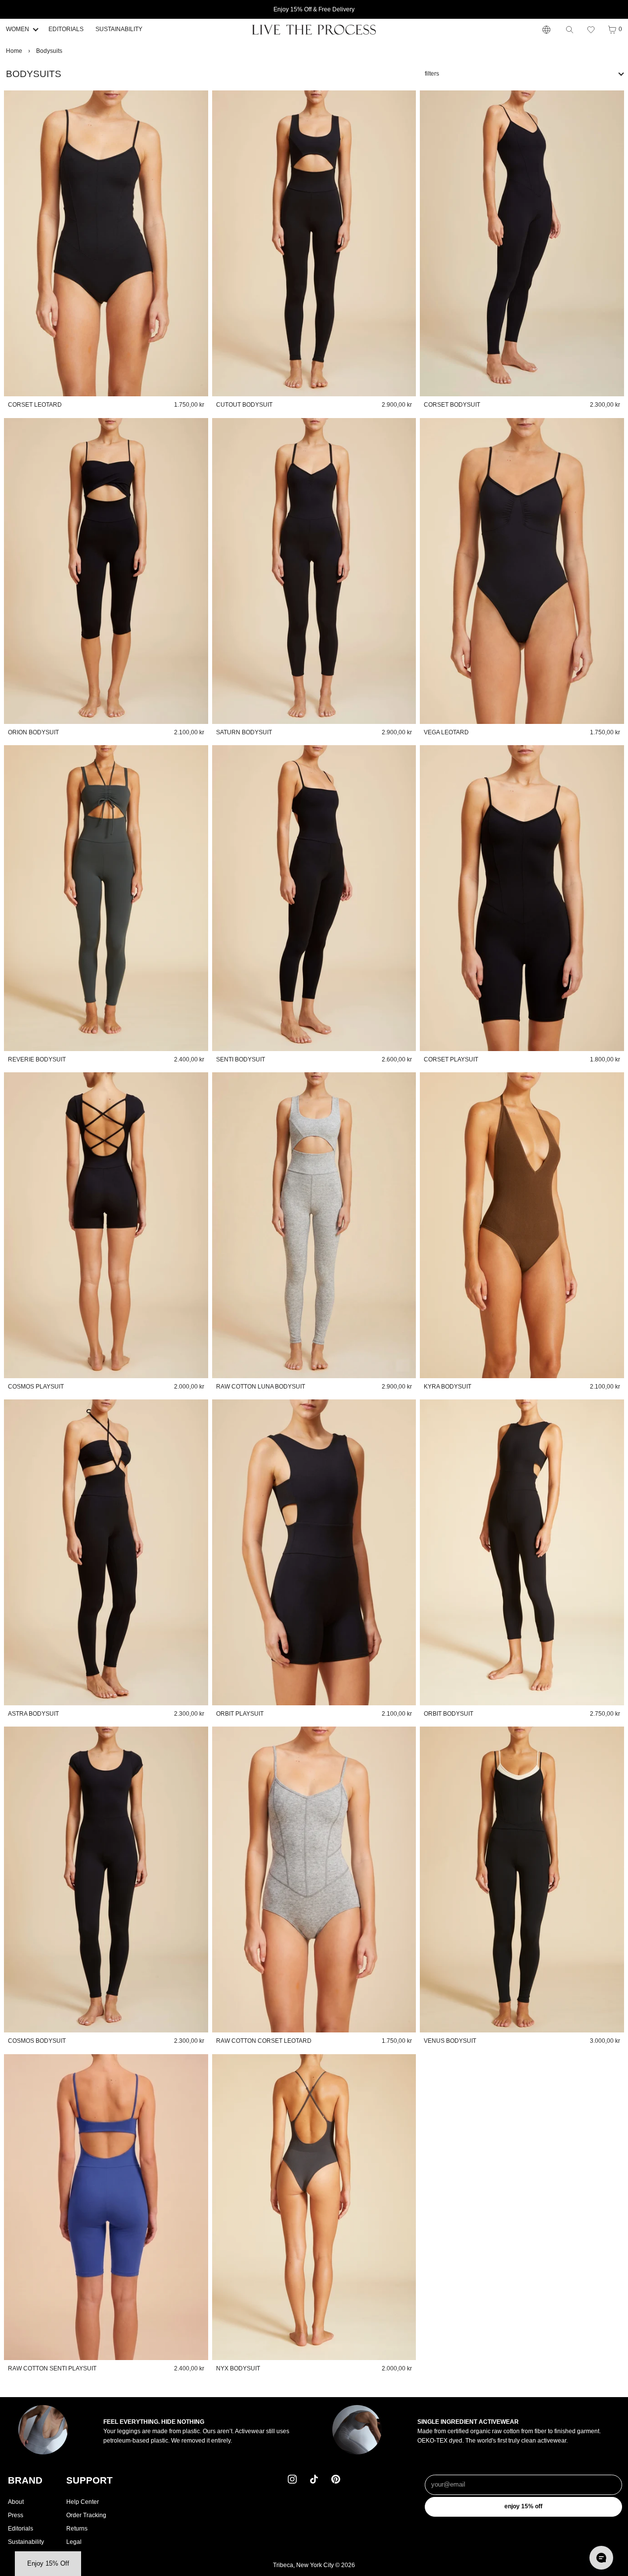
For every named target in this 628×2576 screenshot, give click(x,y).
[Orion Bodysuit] (106, 571)
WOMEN (18, 29)
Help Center (83, 2502)
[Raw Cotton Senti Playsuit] (106, 2207)
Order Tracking (86, 2515)
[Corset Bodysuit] (522, 243)
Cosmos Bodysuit (37, 2041)
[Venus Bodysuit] (522, 1879)
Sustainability (26, 2542)
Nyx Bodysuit (238, 2368)
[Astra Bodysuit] (106, 1552)
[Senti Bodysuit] (314, 898)
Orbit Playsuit (240, 1714)
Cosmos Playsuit (36, 1387)
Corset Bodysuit (452, 405)
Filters (432, 74)
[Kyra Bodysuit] (522, 1225)
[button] (591, 30)
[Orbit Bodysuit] (522, 1552)
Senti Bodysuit (241, 1059)
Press (16, 2515)
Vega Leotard (446, 732)
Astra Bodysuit (33, 1714)
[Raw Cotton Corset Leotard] (314, 1879)
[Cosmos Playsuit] (106, 1225)
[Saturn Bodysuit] (314, 571)
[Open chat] (601, 2558)
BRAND (25, 2480)
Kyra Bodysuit (448, 1387)
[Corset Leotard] (106, 243)
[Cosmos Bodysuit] (106, 1879)
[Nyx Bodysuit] (314, 2207)
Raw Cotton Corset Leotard (264, 2041)
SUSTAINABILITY (119, 29)
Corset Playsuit (451, 1059)
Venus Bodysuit (450, 2041)
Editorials (21, 2529)
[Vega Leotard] (522, 571)
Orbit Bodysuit (449, 1714)
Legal (74, 2542)
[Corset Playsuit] (522, 898)
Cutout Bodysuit (244, 405)
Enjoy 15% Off (523, 2506)
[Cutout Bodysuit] (314, 243)
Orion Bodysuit (33, 732)
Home (14, 51)
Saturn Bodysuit (244, 732)
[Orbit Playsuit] (314, 1552)
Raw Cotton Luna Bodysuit (261, 1387)
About (16, 2502)
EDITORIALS (66, 29)
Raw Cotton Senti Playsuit (52, 2368)
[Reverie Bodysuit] (106, 898)
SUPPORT (90, 2480)
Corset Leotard (35, 405)
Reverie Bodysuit (37, 1059)
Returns (77, 2529)
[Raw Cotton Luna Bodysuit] (314, 1225)
